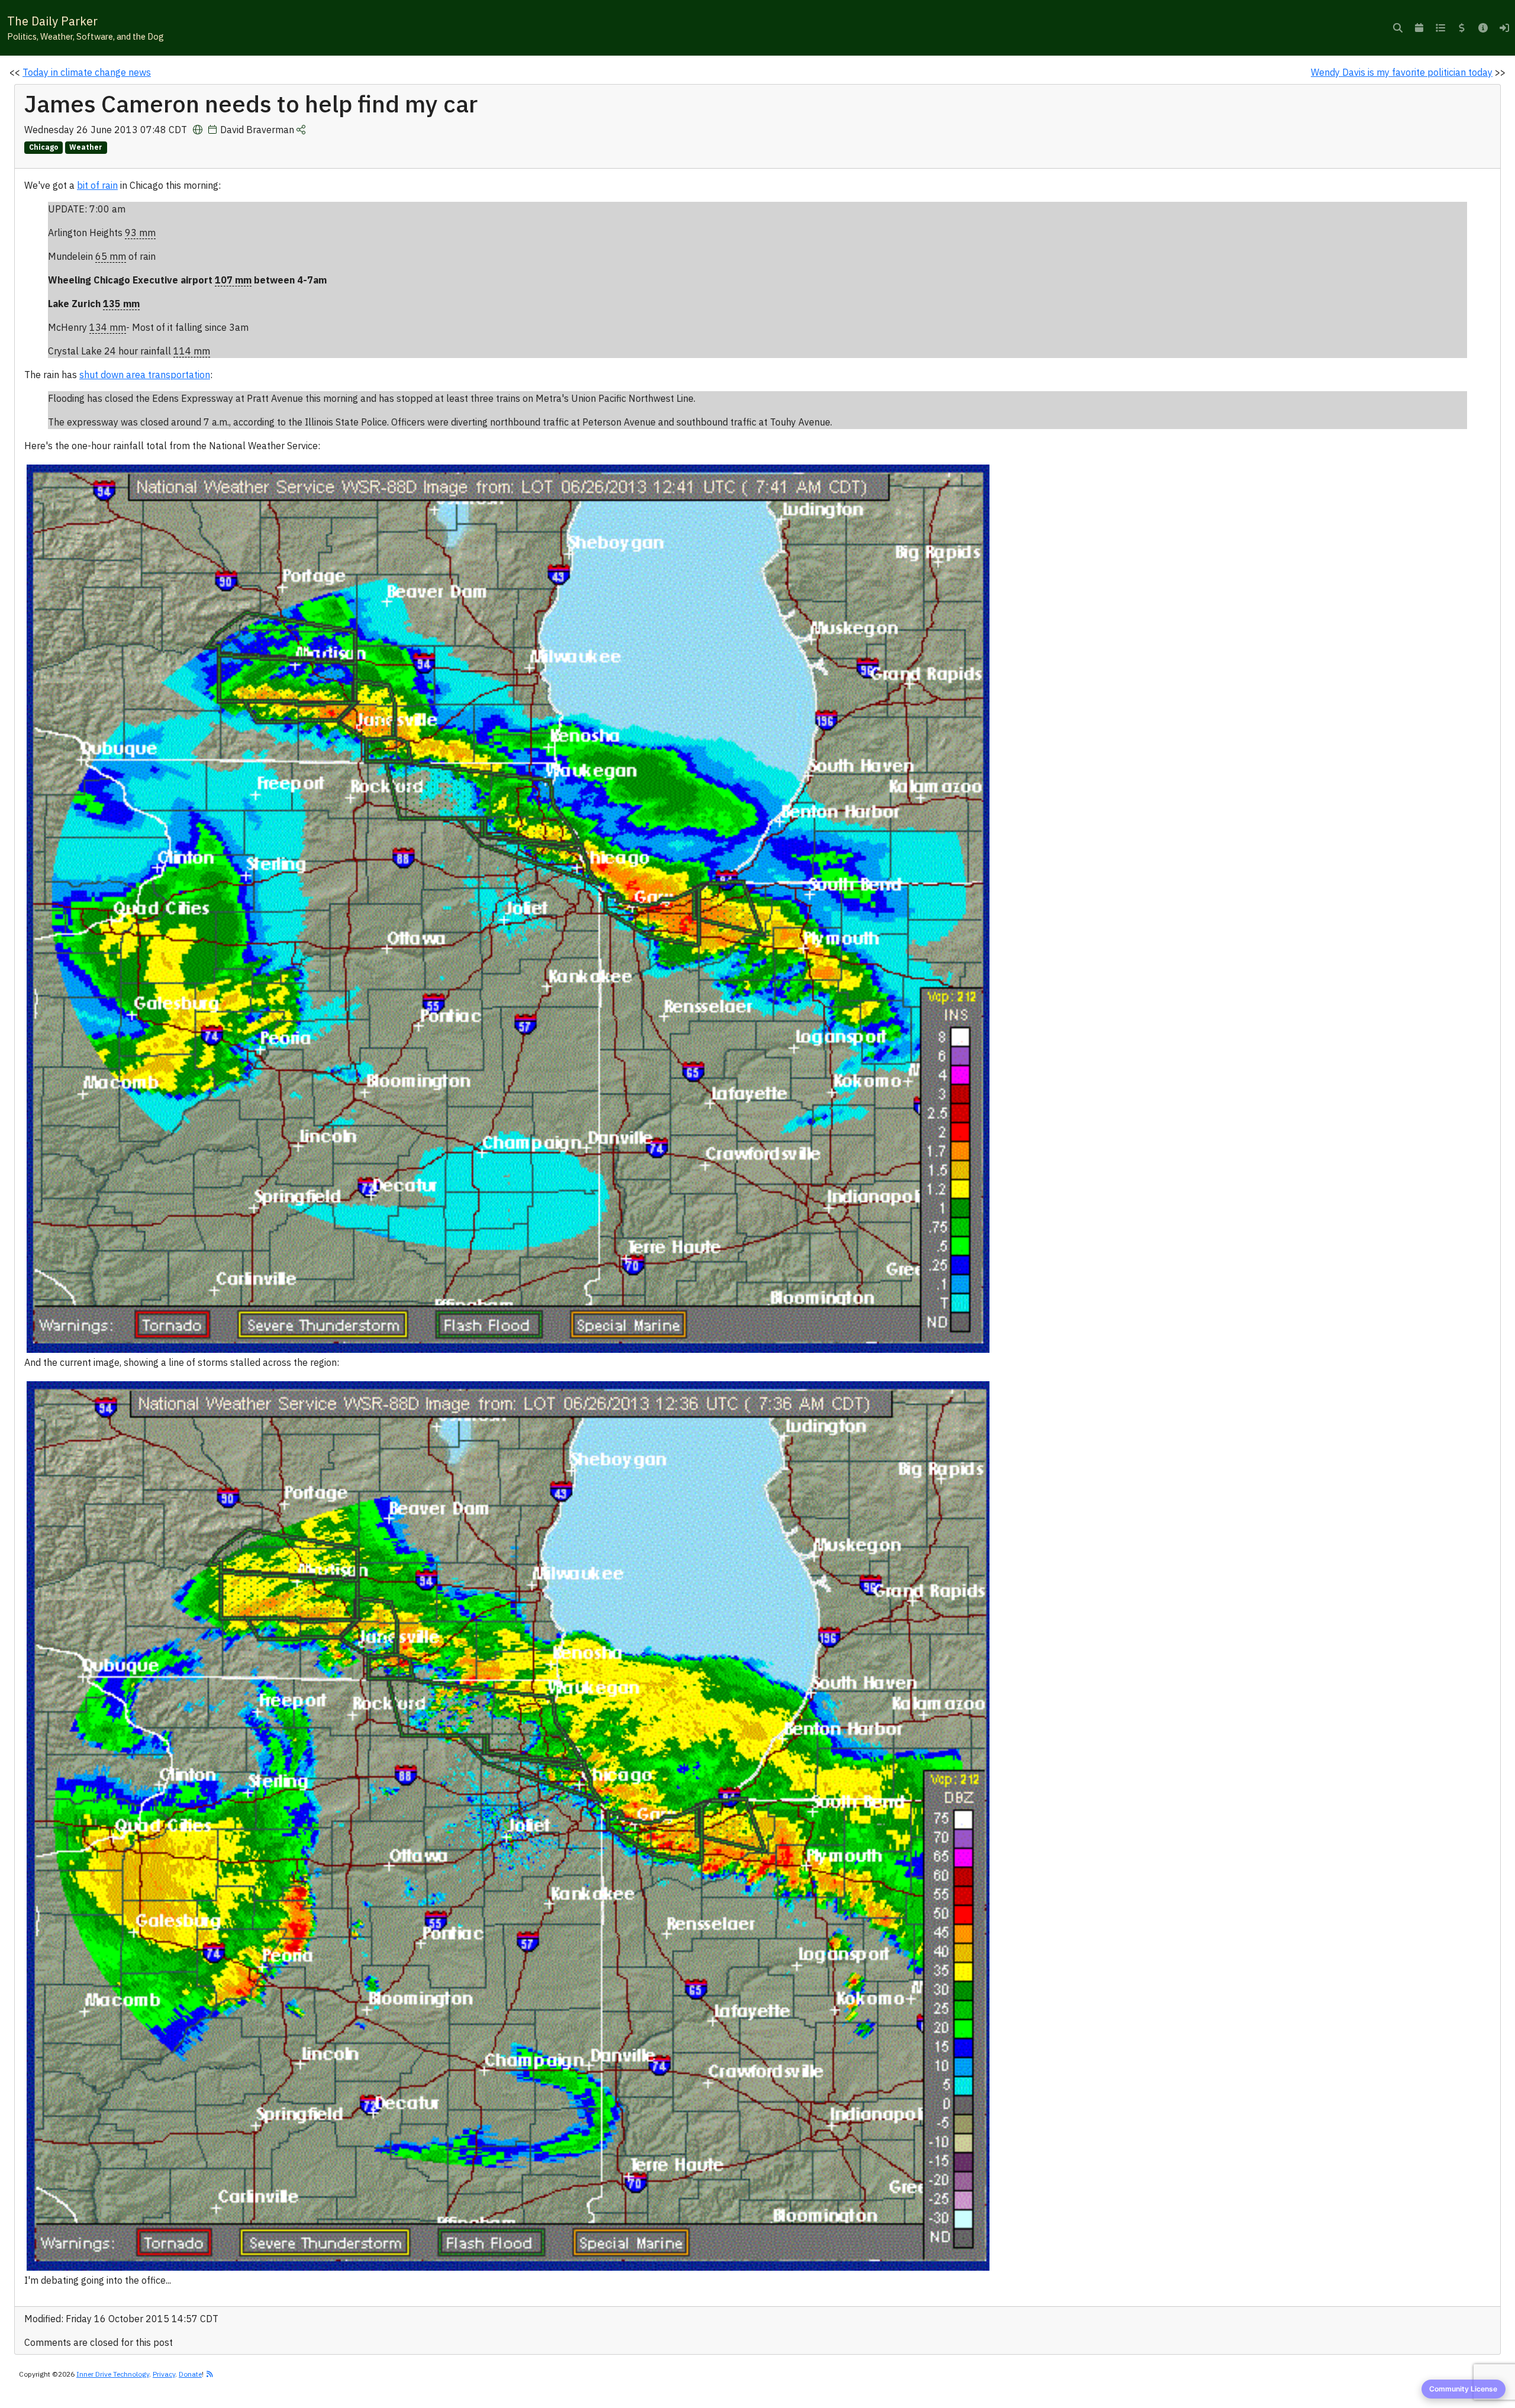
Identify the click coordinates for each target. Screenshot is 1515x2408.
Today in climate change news (87, 72)
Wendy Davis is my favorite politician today (1402, 72)
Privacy (164, 2374)
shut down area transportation (145, 375)
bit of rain (97, 185)
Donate (190, 2374)
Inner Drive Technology (113, 2374)
